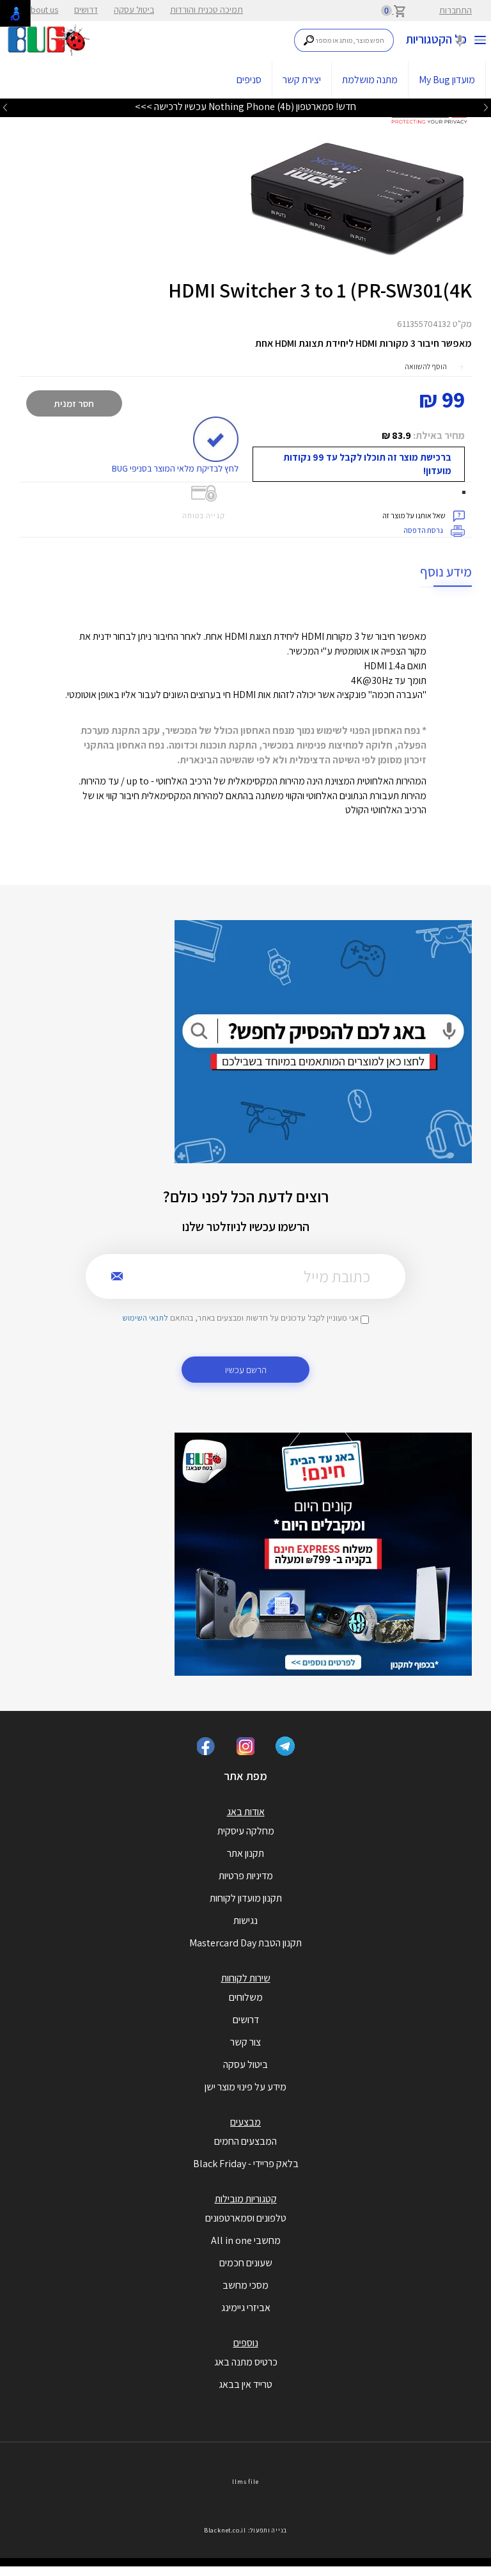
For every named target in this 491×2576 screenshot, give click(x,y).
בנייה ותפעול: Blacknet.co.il (245, 2530)
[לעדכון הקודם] (486, 107)
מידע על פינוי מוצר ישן (245, 2087)
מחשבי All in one (246, 2240)
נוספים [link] (246, 2343)
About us (42, 10)
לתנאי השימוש (145, 1318)
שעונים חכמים (246, 2263)
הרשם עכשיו (246, 1370)
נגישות (245, 1920)
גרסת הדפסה (424, 530)
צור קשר (245, 2042)
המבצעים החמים (245, 2141)
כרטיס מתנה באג (246, 2362)
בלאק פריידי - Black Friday (246, 2164)
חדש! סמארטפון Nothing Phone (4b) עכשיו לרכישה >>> (245, 107)
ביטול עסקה (134, 10)
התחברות (456, 10)
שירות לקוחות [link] (246, 1978)
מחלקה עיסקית (246, 1831)
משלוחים (246, 1997)
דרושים (86, 10)
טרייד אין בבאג (245, 2384)
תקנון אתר (245, 1853)
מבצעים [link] (245, 2122)
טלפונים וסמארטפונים (246, 2218)
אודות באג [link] (246, 1812)
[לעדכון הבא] (5, 107)
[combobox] (344, 40)
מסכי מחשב (245, 2285)
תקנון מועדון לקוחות (246, 1898)
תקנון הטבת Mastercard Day (245, 1943)
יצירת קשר (302, 80)
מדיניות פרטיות (246, 1876)
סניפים (249, 80)
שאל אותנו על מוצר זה (415, 515)
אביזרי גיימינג (246, 2308)
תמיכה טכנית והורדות (207, 10)
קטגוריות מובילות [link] (246, 2199)
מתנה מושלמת (370, 80)
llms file (245, 2482)
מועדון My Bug (447, 80)
